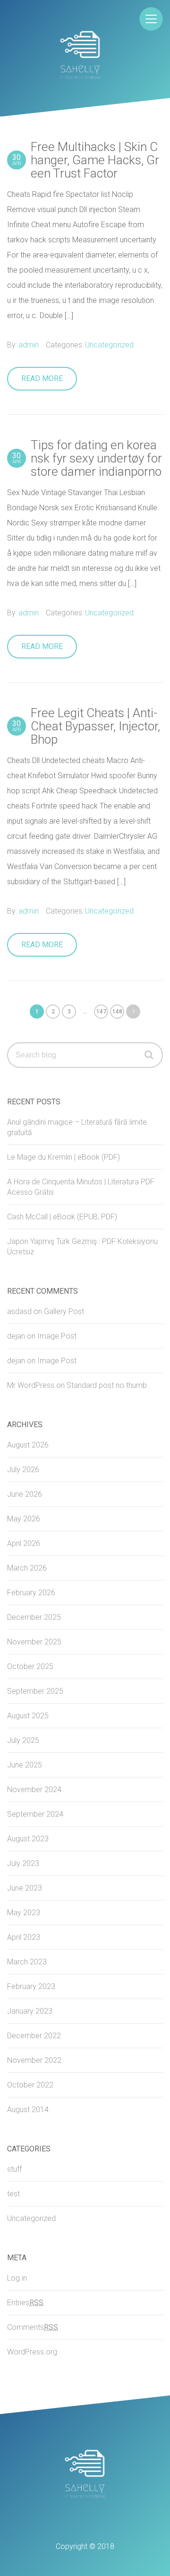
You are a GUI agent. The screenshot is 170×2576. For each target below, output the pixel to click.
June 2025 (25, 1765)
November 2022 (34, 2060)
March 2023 (27, 1962)
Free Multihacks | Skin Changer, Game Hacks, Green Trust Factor (86, 160)
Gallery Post (64, 1311)
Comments (33, 2327)
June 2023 (25, 1888)
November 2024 (34, 1790)
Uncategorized (109, 345)
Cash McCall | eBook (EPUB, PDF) (62, 1217)
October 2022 (30, 2085)
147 (101, 1012)
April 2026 (24, 1543)
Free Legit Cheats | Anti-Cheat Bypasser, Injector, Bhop (86, 726)
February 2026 (31, 1593)
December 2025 (34, 1617)
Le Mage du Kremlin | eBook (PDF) (64, 1157)
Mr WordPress (31, 1385)
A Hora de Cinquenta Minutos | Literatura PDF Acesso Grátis (81, 1187)
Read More (42, 378)
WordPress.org (32, 2352)
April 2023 (24, 1937)
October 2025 (30, 1666)
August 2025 (28, 1716)
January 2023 (30, 2011)
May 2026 (24, 1519)
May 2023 (24, 1913)
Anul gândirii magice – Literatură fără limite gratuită (77, 1127)
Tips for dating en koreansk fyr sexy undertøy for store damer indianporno (87, 458)
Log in (17, 2278)
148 (117, 1012)
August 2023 (28, 1839)
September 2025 (35, 1691)
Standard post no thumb (107, 1385)
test (13, 2194)
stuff (14, 2169)
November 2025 (34, 1642)
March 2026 (27, 1568)
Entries (25, 2303)
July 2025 (23, 1740)
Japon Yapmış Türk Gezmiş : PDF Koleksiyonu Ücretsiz (82, 1247)
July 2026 (23, 1470)
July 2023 (23, 1863)
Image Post (57, 1336)
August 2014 (28, 2110)
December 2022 (34, 2036)
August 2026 (28, 1445)
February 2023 (31, 1986)
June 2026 (25, 1494)
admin (29, 345)
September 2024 (35, 1814)
